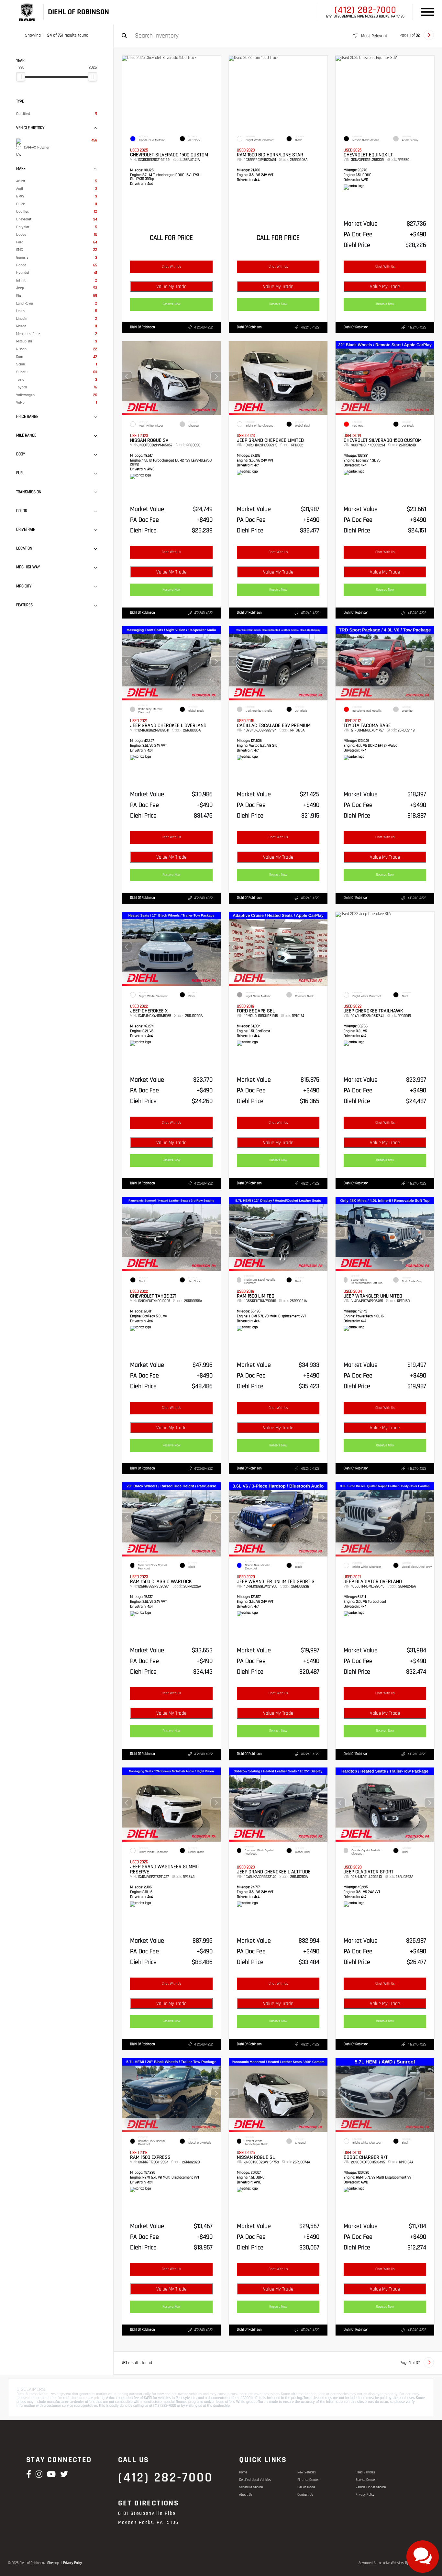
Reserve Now (171, 304)
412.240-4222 (203, 328)
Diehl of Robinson (143, 327)
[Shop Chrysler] (26, 12)
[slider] (21, 77)
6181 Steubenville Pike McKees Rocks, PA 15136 (365, 17)
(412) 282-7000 (365, 10)
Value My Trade (171, 287)
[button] (216, 376)
